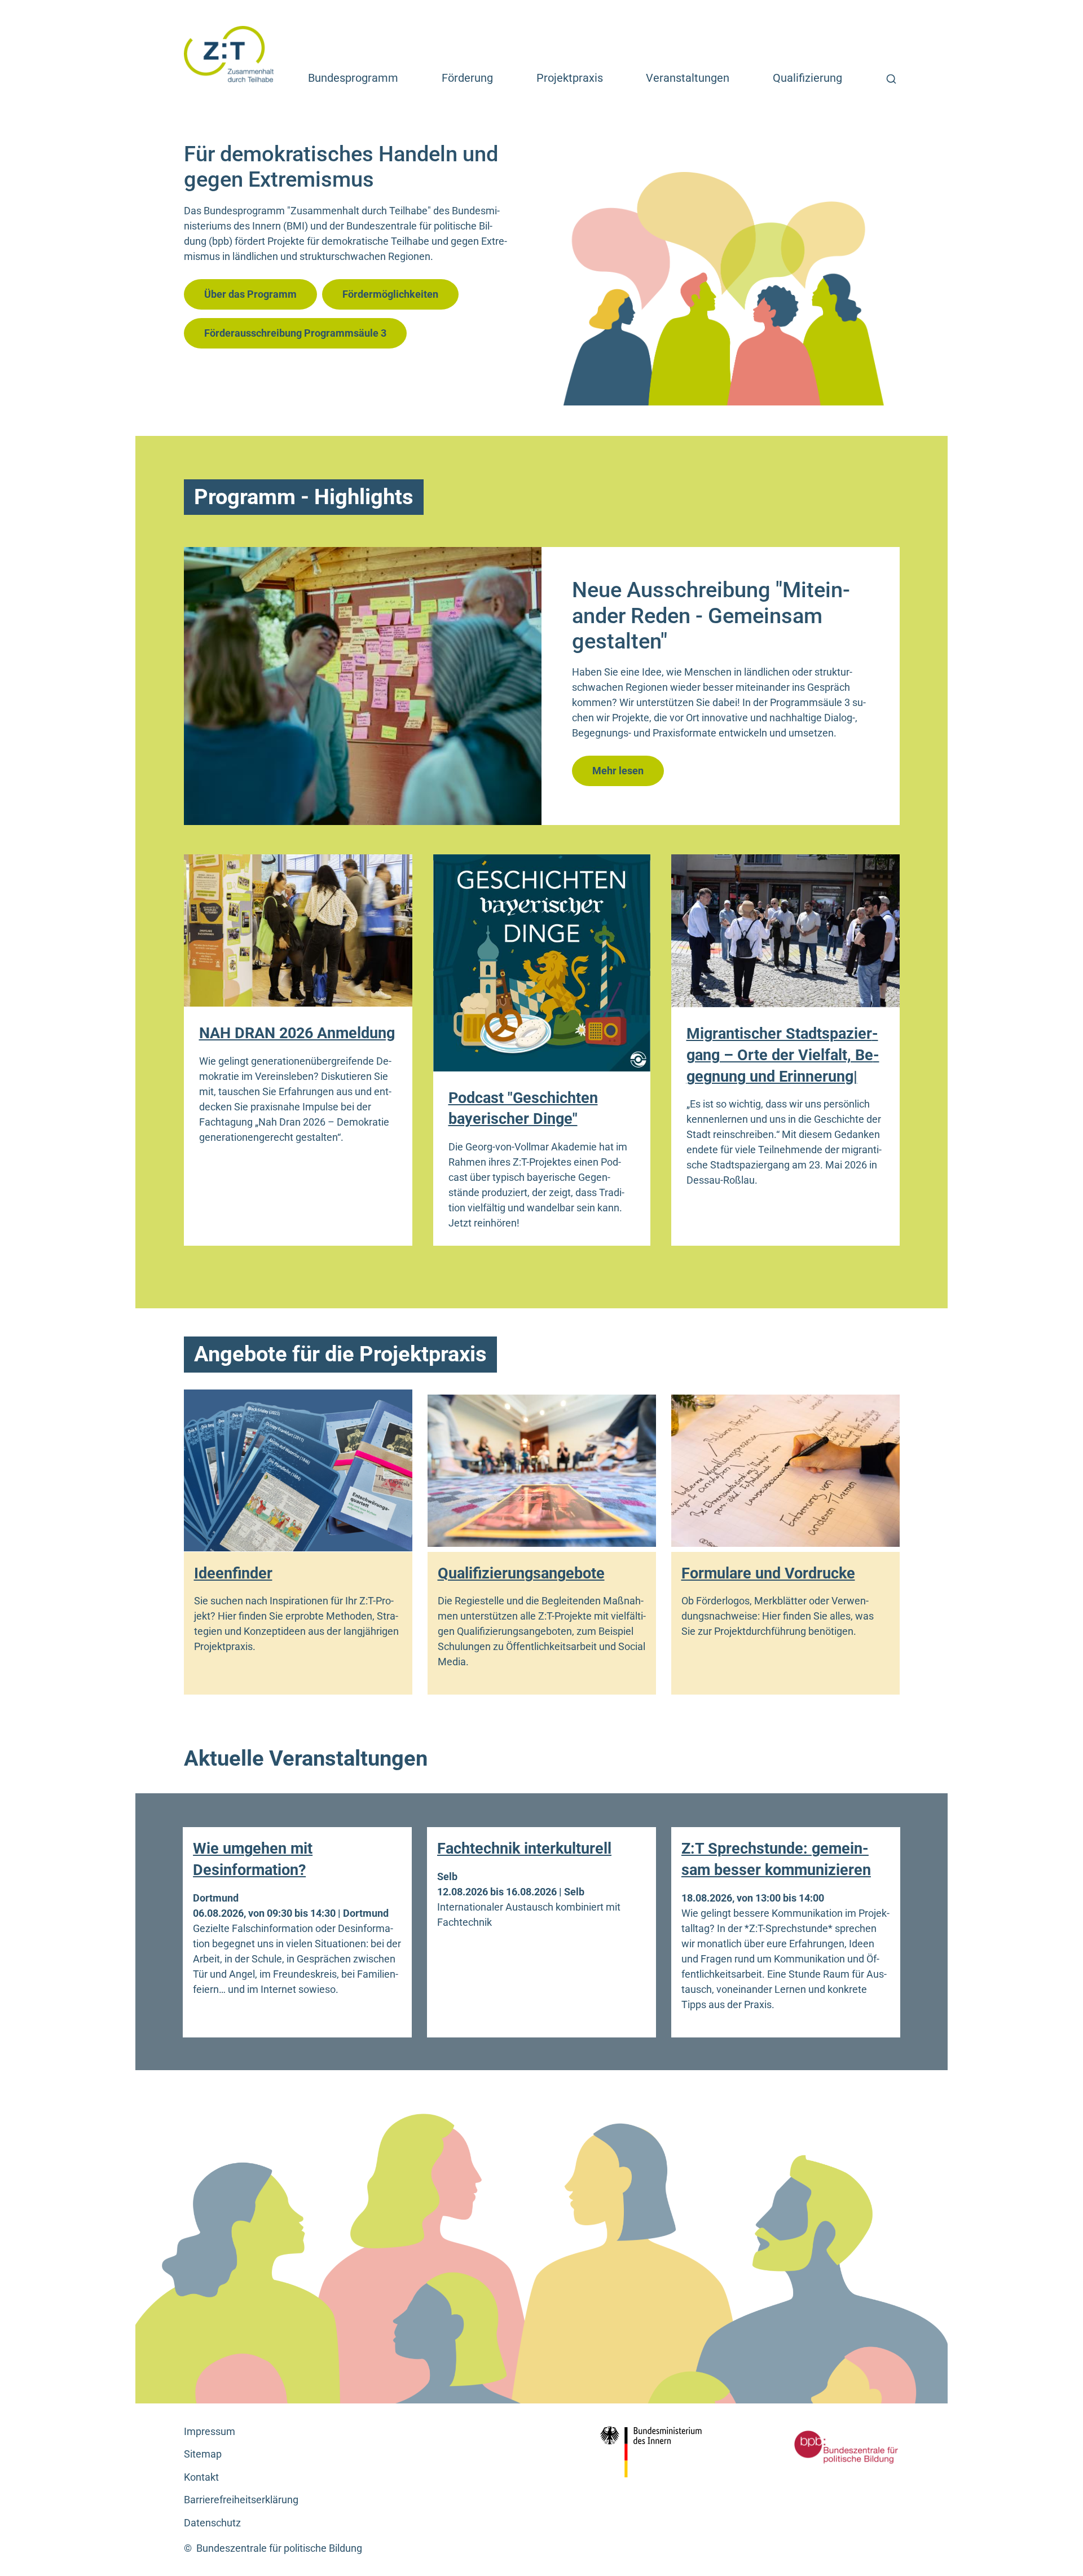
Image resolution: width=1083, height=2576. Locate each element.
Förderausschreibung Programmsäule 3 (295, 333)
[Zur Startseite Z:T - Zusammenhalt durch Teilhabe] (229, 53)
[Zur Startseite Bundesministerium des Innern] (655, 2452)
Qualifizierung (807, 78)
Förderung (467, 78)
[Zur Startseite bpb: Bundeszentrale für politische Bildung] (829, 2447)
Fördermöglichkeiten (390, 294)
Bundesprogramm (353, 78)
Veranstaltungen (688, 78)
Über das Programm (250, 294)
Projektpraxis (570, 78)
